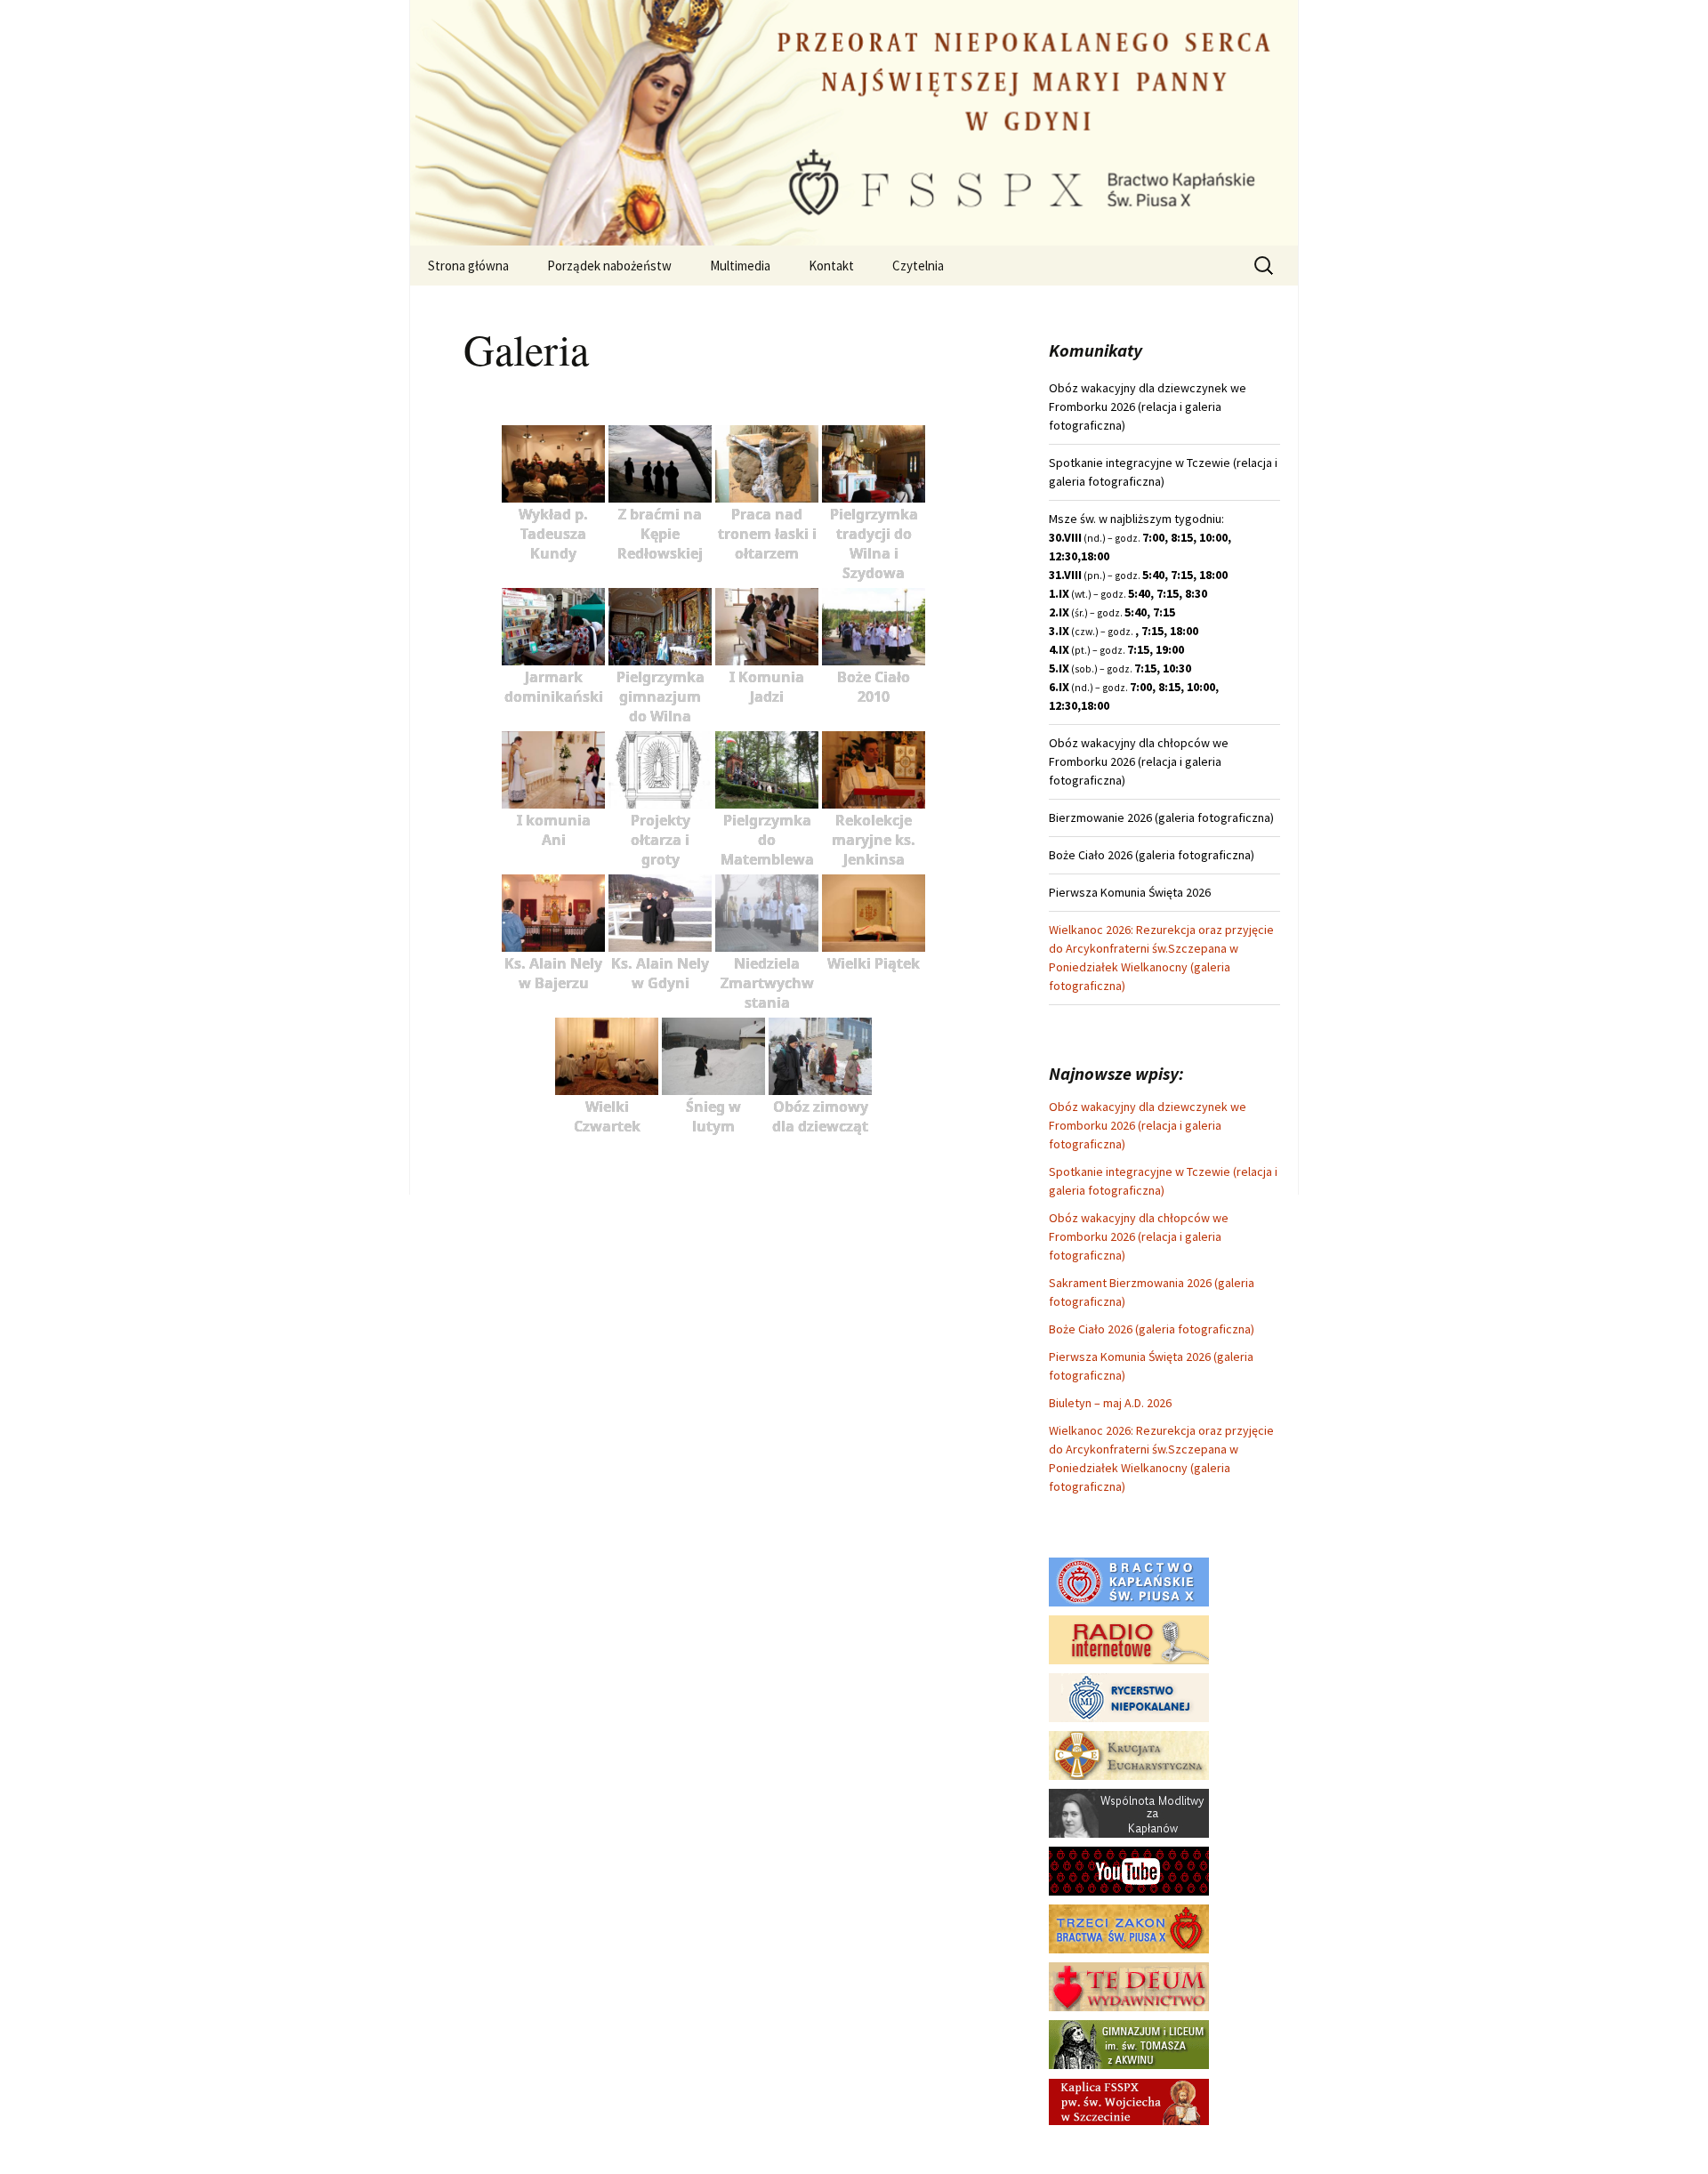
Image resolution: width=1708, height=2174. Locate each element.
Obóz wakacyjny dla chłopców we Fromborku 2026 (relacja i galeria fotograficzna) (1139, 1236)
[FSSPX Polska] (1129, 1870)
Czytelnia (918, 266)
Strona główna (468, 266)
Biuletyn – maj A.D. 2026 (1110, 1403)
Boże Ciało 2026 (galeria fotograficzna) (1152, 1329)
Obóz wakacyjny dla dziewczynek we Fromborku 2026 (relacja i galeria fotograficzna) (1148, 1125)
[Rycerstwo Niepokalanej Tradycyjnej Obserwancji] (1129, 1696)
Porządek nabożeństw (609, 266)
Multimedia (740, 266)
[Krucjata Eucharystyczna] (1129, 1754)
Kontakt (831, 266)
